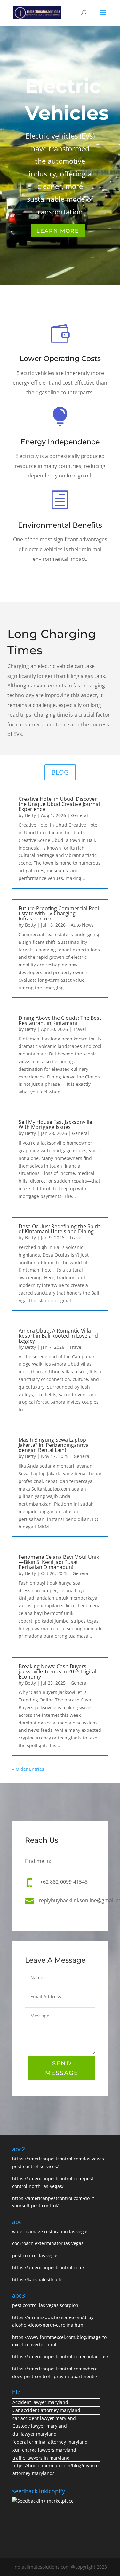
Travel (80, 1029)
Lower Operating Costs (60, 359)
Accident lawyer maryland (40, 2402)
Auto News (82, 925)
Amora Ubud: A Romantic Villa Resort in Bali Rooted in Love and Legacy (58, 1336)
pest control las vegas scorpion (46, 2305)
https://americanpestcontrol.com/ (48, 2268)
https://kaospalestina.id (37, 2280)
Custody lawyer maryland (40, 2426)
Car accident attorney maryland (46, 2410)
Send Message (62, 2068)
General (80, 815)
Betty (30, 815)
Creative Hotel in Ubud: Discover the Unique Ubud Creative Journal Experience (59, 804)
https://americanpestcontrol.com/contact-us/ (60, 2357)
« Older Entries (28, 1769)
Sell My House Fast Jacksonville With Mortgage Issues (55, 1124)
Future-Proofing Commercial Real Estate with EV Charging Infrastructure (59, 913)
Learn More (58, 231)
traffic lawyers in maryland (41, 2458)
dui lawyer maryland (35, 2434)
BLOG (60, 772)
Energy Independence (60, 442)
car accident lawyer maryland (44, 2418)
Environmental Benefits (60, 525)
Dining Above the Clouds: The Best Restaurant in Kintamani (60, 1020)
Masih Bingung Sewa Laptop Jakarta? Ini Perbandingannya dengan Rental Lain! (54, 1445)
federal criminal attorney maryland (50, 2442)
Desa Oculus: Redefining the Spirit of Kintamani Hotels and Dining (59, 1229)
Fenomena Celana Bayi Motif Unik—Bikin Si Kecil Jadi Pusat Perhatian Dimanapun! (59, 1562)
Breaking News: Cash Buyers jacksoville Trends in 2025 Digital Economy (57, 1671)
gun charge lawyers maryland (44, 2450)
